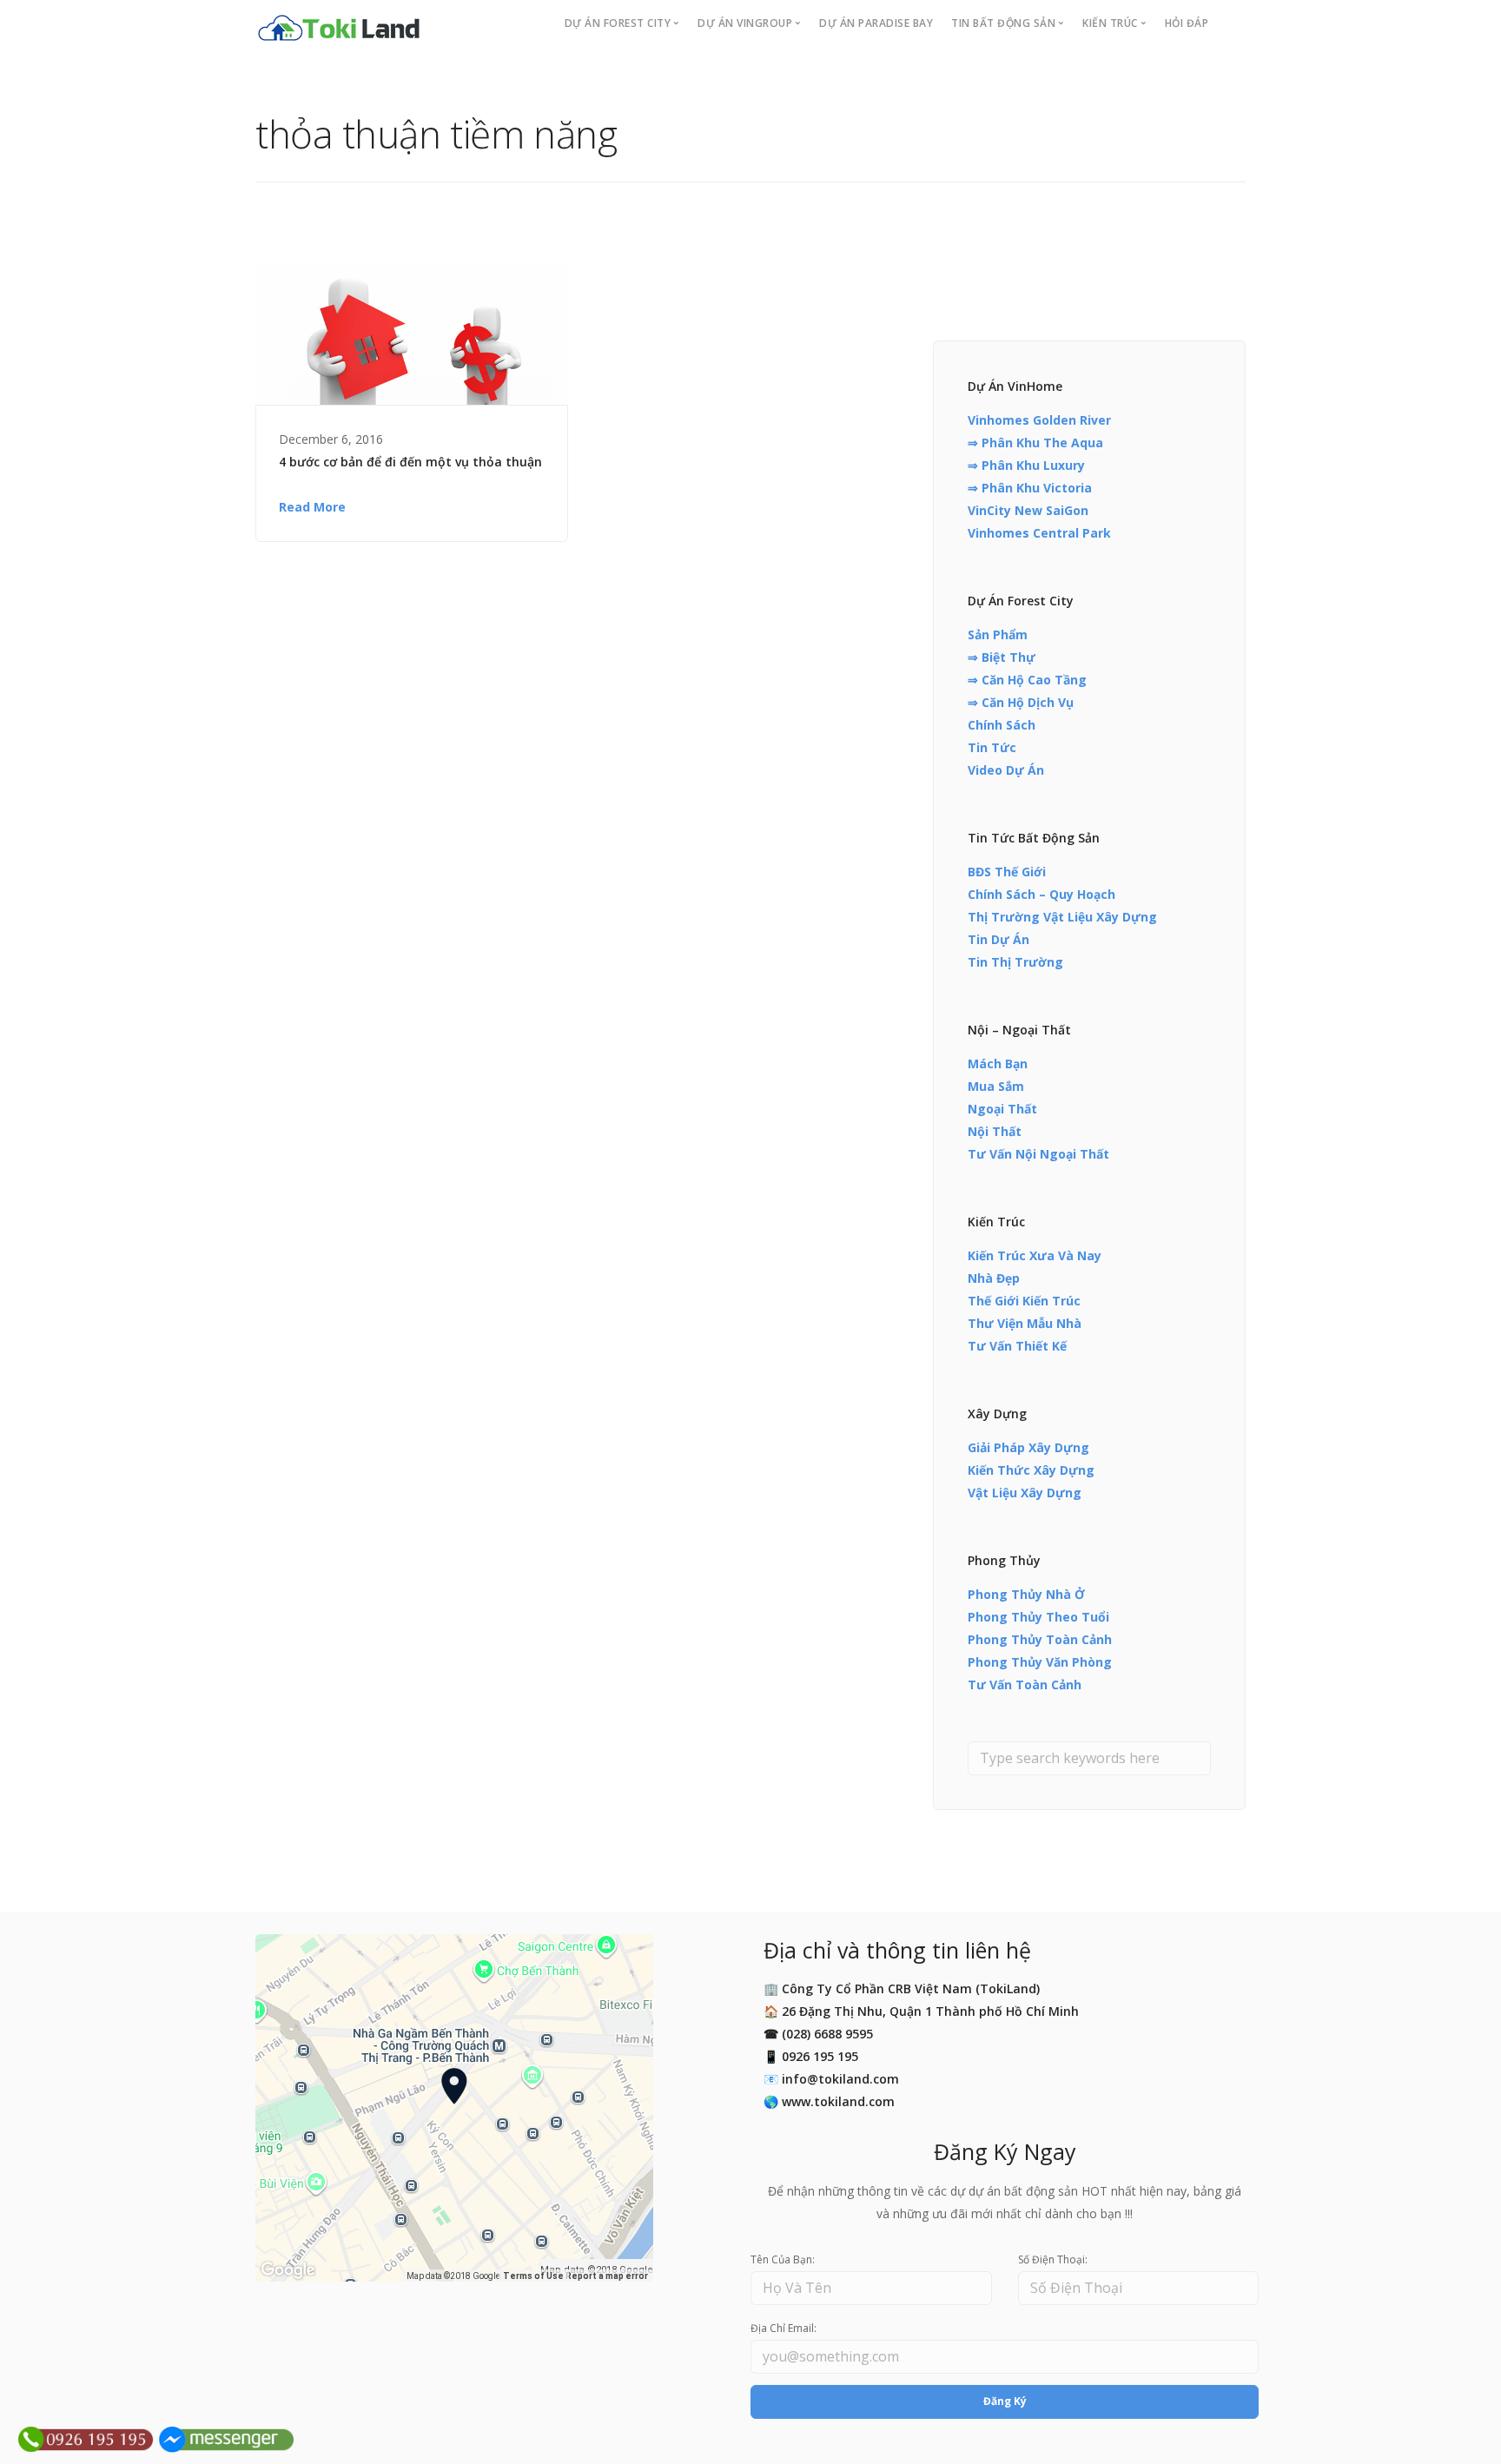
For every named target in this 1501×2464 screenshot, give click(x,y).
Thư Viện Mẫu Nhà (1025, 1323)
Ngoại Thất (1002, 1109)
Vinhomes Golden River (1039, 420)
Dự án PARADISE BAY (876, 23)
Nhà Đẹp (994, 1278)
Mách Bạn (998, 1064)
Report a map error (607, 2276)
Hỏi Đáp (1187, 23)
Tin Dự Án (998, 939)
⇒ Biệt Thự (1002, 657)
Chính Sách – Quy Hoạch (1041, 894)
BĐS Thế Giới (1007, 872)
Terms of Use (533, 2276)
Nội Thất (995, 1131)
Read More (312, 507)
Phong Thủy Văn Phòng (1040, 1662)
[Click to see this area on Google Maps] (288, 2270)
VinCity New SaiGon (1028, 510)
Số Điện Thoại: (1053, 2259)
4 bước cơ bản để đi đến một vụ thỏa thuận (410, 462)
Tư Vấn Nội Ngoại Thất (1038, 1154)
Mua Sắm (996, 1086)
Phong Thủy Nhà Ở (1026, 1594)
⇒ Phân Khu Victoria (1030, 488)
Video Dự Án (1006, 770)
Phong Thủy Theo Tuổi (1038, 1617)
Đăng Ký (1005, 2401)
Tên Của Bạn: (783, 2259)
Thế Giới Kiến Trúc (1024, 1301)
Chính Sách (1002, 725)
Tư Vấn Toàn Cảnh (1025, 1685)
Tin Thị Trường (1015, 962)
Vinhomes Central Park (1039, 533)
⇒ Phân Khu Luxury (1026, 465)
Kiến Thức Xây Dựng (1031, 1470)
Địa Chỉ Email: (784, 2328)
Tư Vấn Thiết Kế (1017, 1346)
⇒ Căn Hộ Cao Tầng (1027, 680)
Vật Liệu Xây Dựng (1025, 1493)
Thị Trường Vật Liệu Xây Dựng (1062, 917)
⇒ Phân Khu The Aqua (1035, 443)
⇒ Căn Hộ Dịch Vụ (1021, 702)
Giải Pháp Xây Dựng (1028, 1447)
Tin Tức (992, 747)
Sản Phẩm (998, 634)
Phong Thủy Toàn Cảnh (1040, 1639)
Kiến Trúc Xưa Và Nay (1035, 1255)
